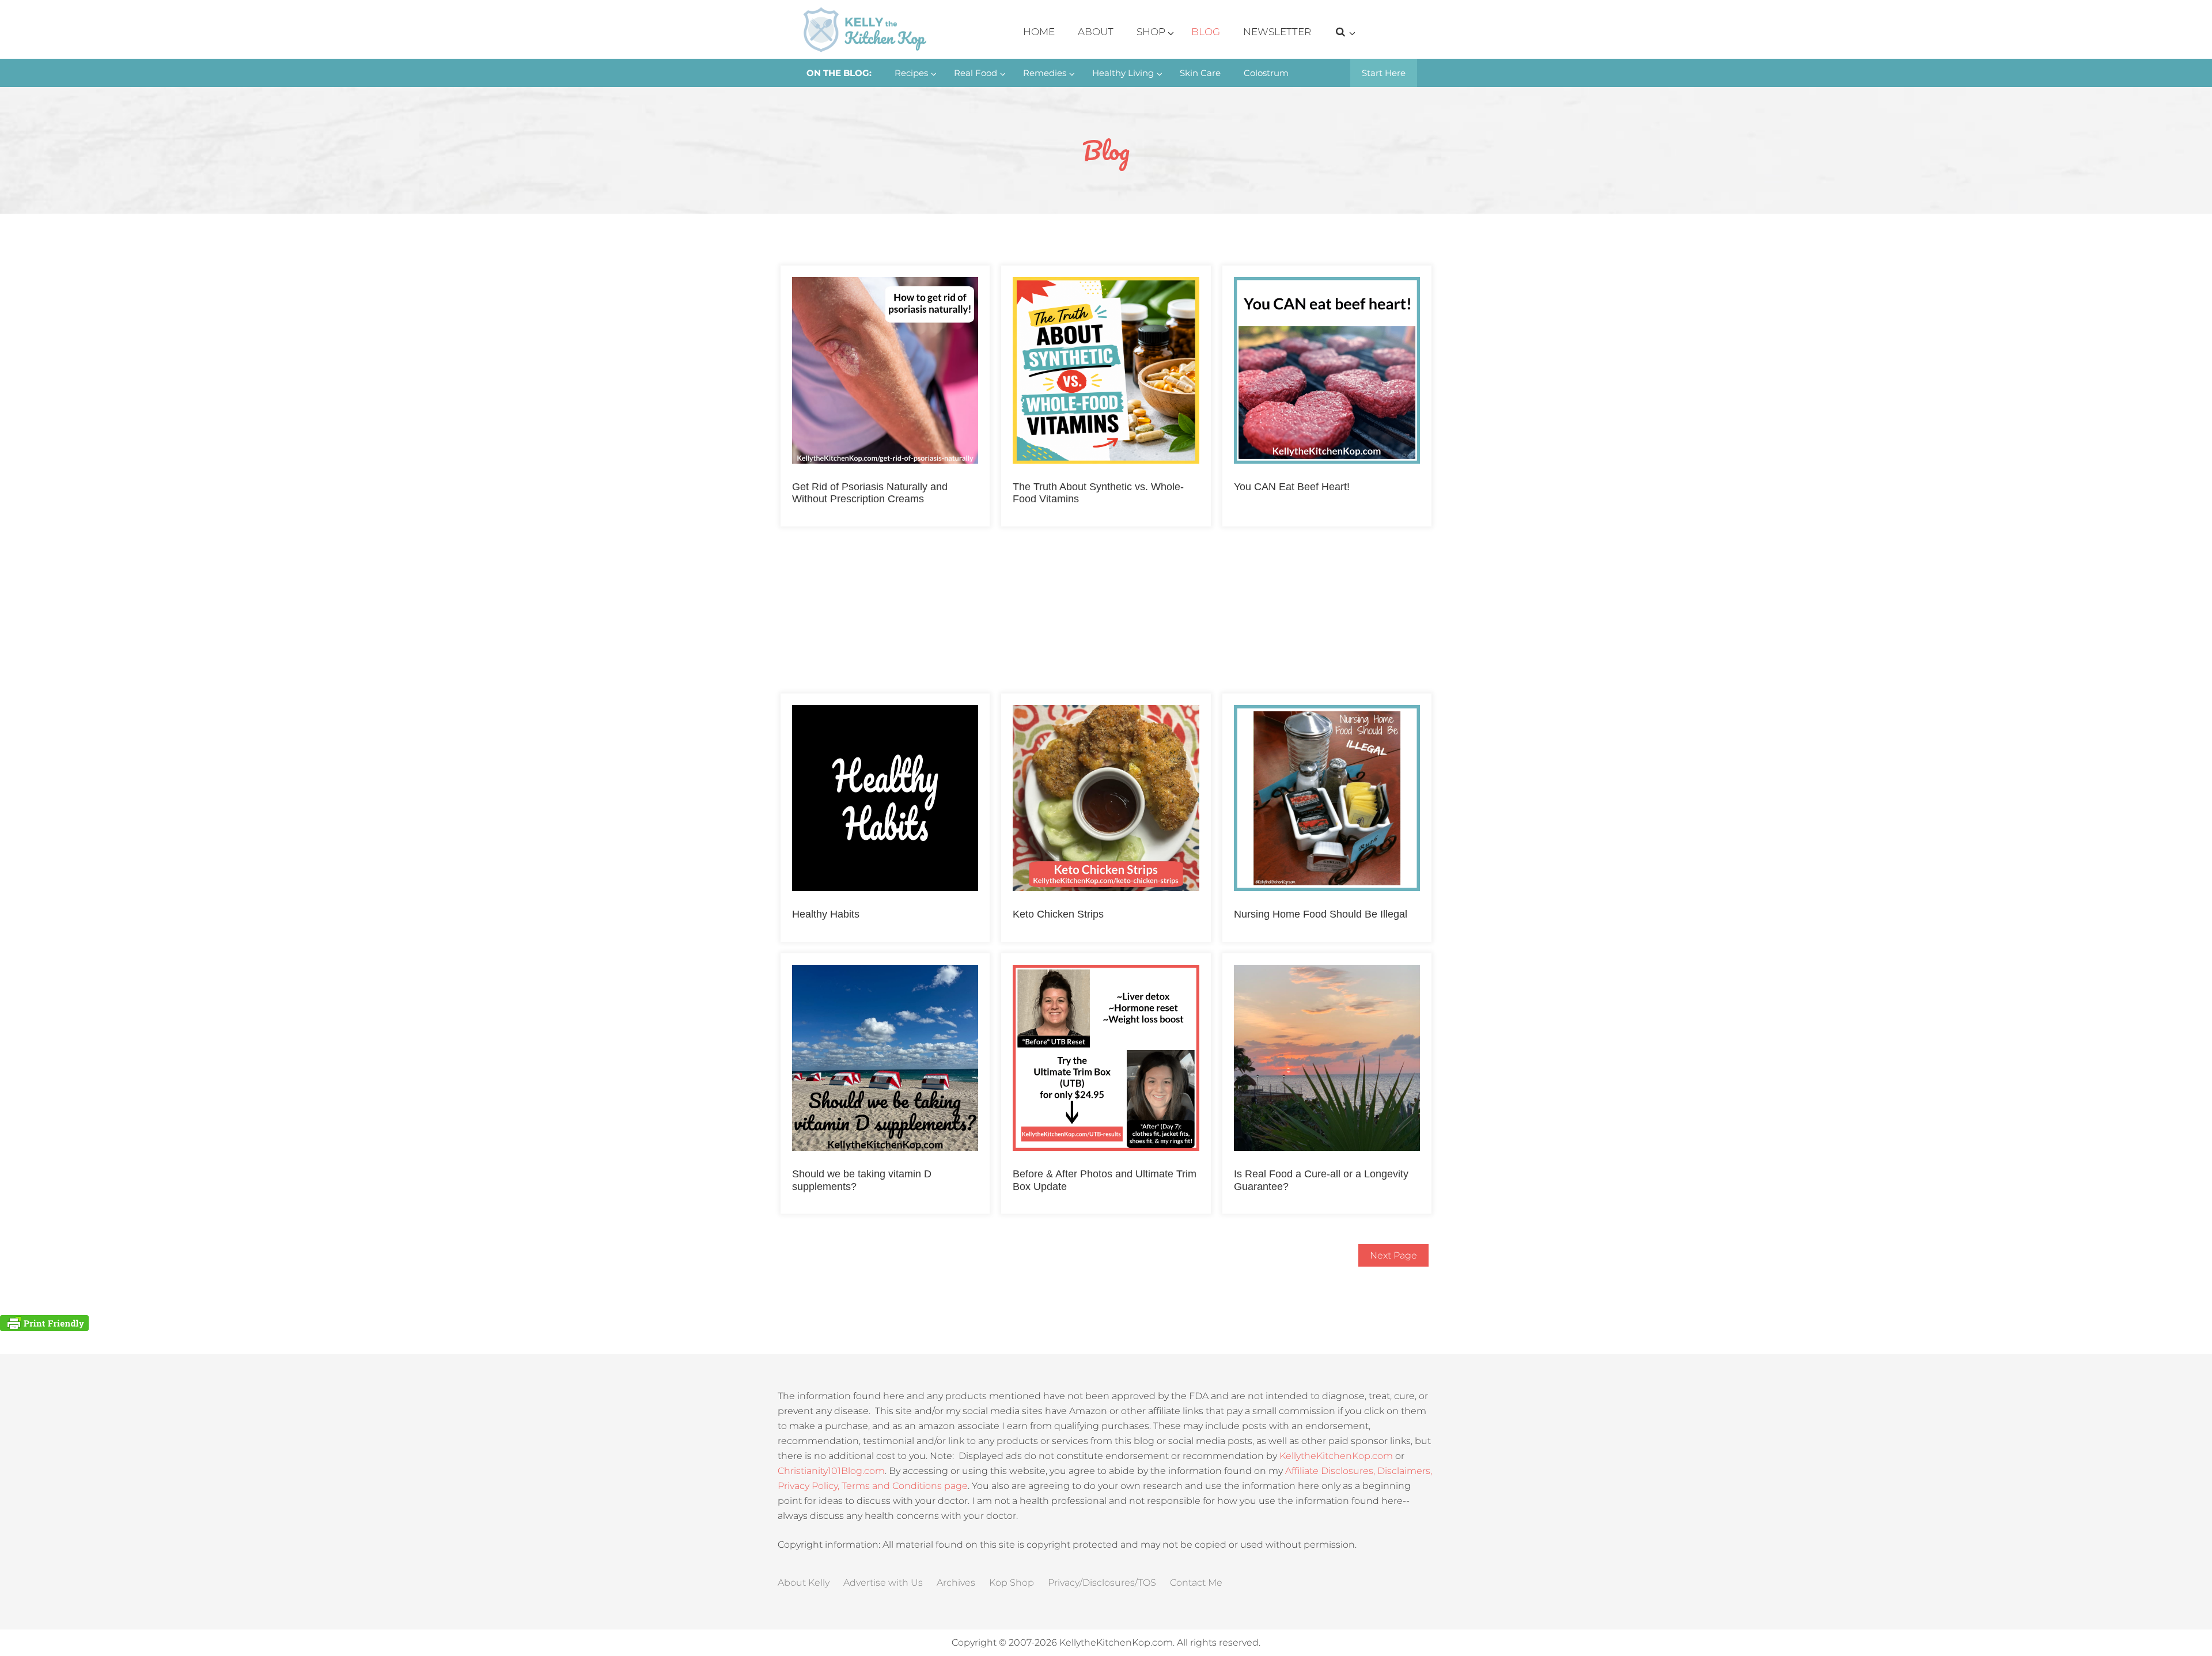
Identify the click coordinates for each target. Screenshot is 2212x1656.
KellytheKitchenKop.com (1336, 1456)
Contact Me (1196, 1583)
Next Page (1393, 1255)
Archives (956, 1583)
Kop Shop (1012, 1583)
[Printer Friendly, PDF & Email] (44, 1322)
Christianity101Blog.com (831, 1471)
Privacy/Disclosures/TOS (1102, 1583)
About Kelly (804, 1583)
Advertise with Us (883, 1583)
